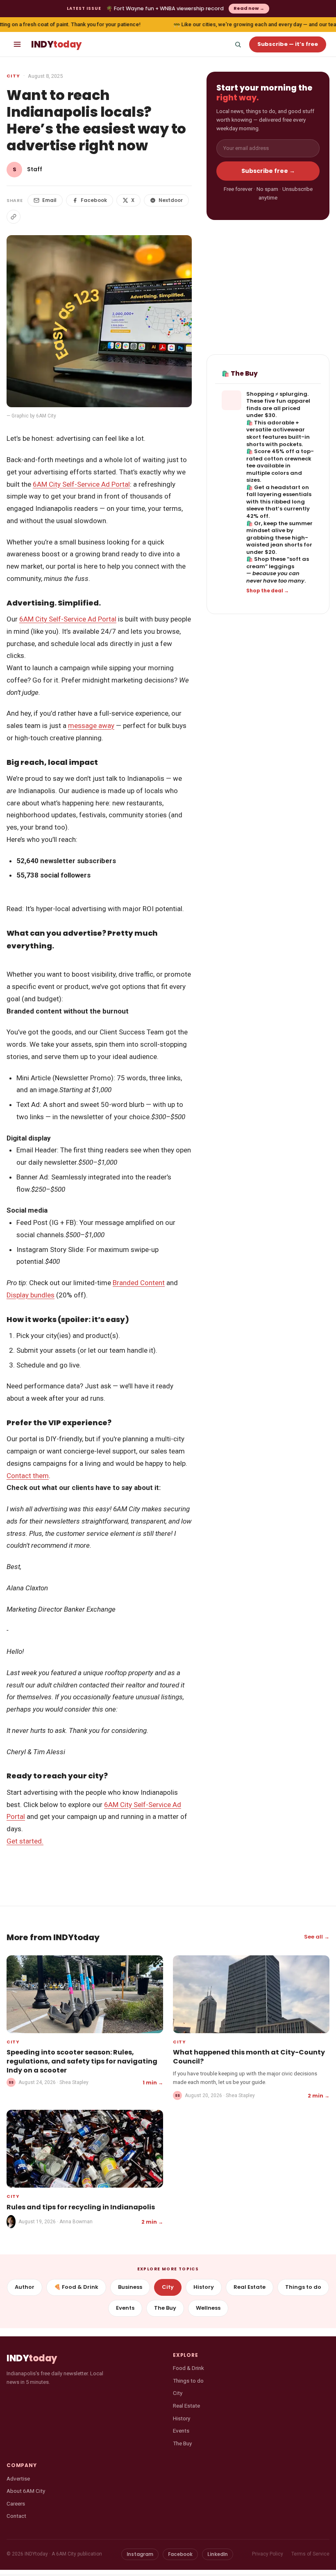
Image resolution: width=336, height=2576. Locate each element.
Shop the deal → (268, 591)
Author (25, 2287)
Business (130, 2287)
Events (125, 2308)
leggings (282, 566)
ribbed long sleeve (276, 505)
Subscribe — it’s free (288, 44)
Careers (16, 2503)
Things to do (303, 2287)
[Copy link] (14, 217)
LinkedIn (218, 2554)
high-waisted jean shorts (277, 541)
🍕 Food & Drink (76, 2287)
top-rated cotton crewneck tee (280, 458)
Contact (16, 2516)
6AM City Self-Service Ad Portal (81, 484)
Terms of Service (310, 2554)
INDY (56, 44)
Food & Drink (188, 2368)
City (13, 76)
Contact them (28, 1476)
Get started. (25, 1841)
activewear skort (276, 433)
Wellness (208, 2308)
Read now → (249, 8)
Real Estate (250, 2287)
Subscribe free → (268, 171)
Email (49, 200)
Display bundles (31, 1295)
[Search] (238, 44)
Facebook (94, 200)
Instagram (140, 2554)
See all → (317, 1937)
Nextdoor (171, 200)
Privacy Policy (268, 2554)
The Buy (165, 2308)
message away (91, 726)
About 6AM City (26, 2491)
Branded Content (139, 1283)
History (204, 2287)
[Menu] (17, 44)
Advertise (18, 2478)
